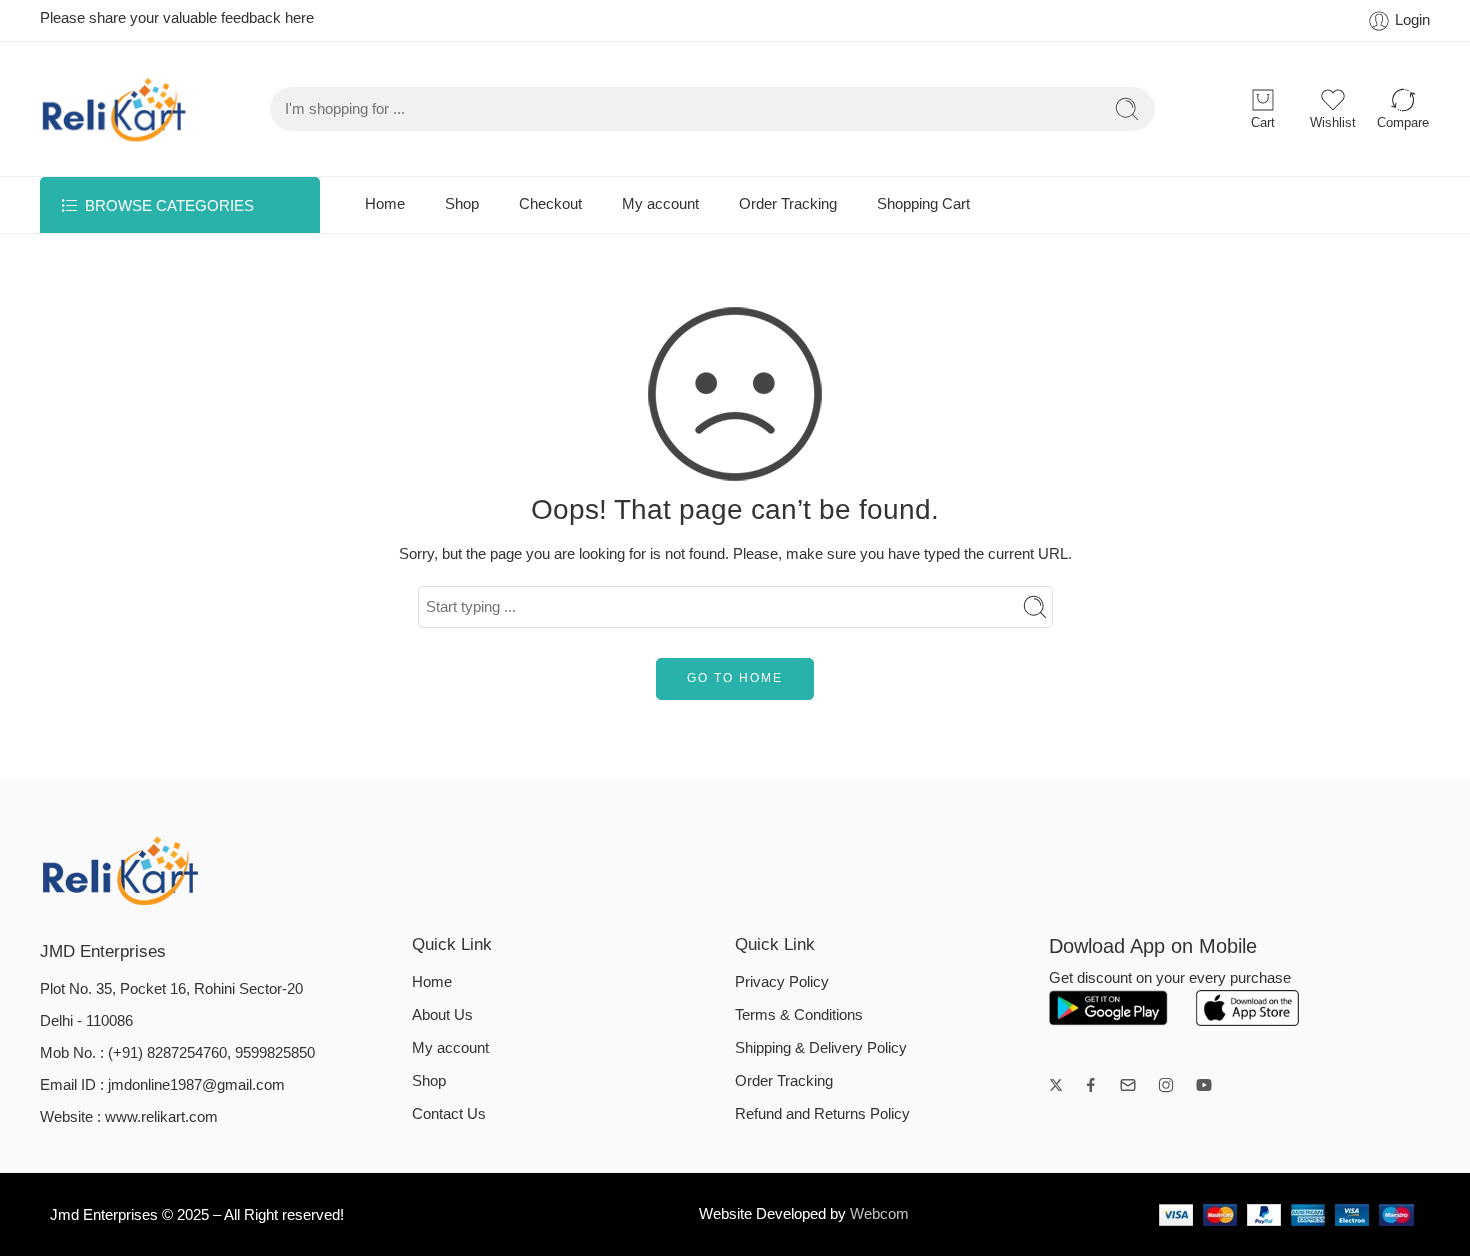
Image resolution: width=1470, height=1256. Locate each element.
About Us (442, 1015)
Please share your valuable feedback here (177, 18)
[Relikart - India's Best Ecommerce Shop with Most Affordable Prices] (115, 109)
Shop (462, 204)
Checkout (550, 204)
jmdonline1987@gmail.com (196, 1085)
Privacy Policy (782, 982)
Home (385, 204)
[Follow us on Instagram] (1166, 1085)
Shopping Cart (923, 204)
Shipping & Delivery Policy (821, 1048)
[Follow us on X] (1056, 1085)
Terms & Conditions (799, 1015)
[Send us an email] (1128, 1085)
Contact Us (449, 1114)
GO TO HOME (735, 678)
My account (660, 204)
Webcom (879, 1214)
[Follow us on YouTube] (1204, 1085)
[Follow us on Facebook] (1091, 1085)
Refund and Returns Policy (822, 1114)
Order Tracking (788, 204)
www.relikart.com (161, 1117)
